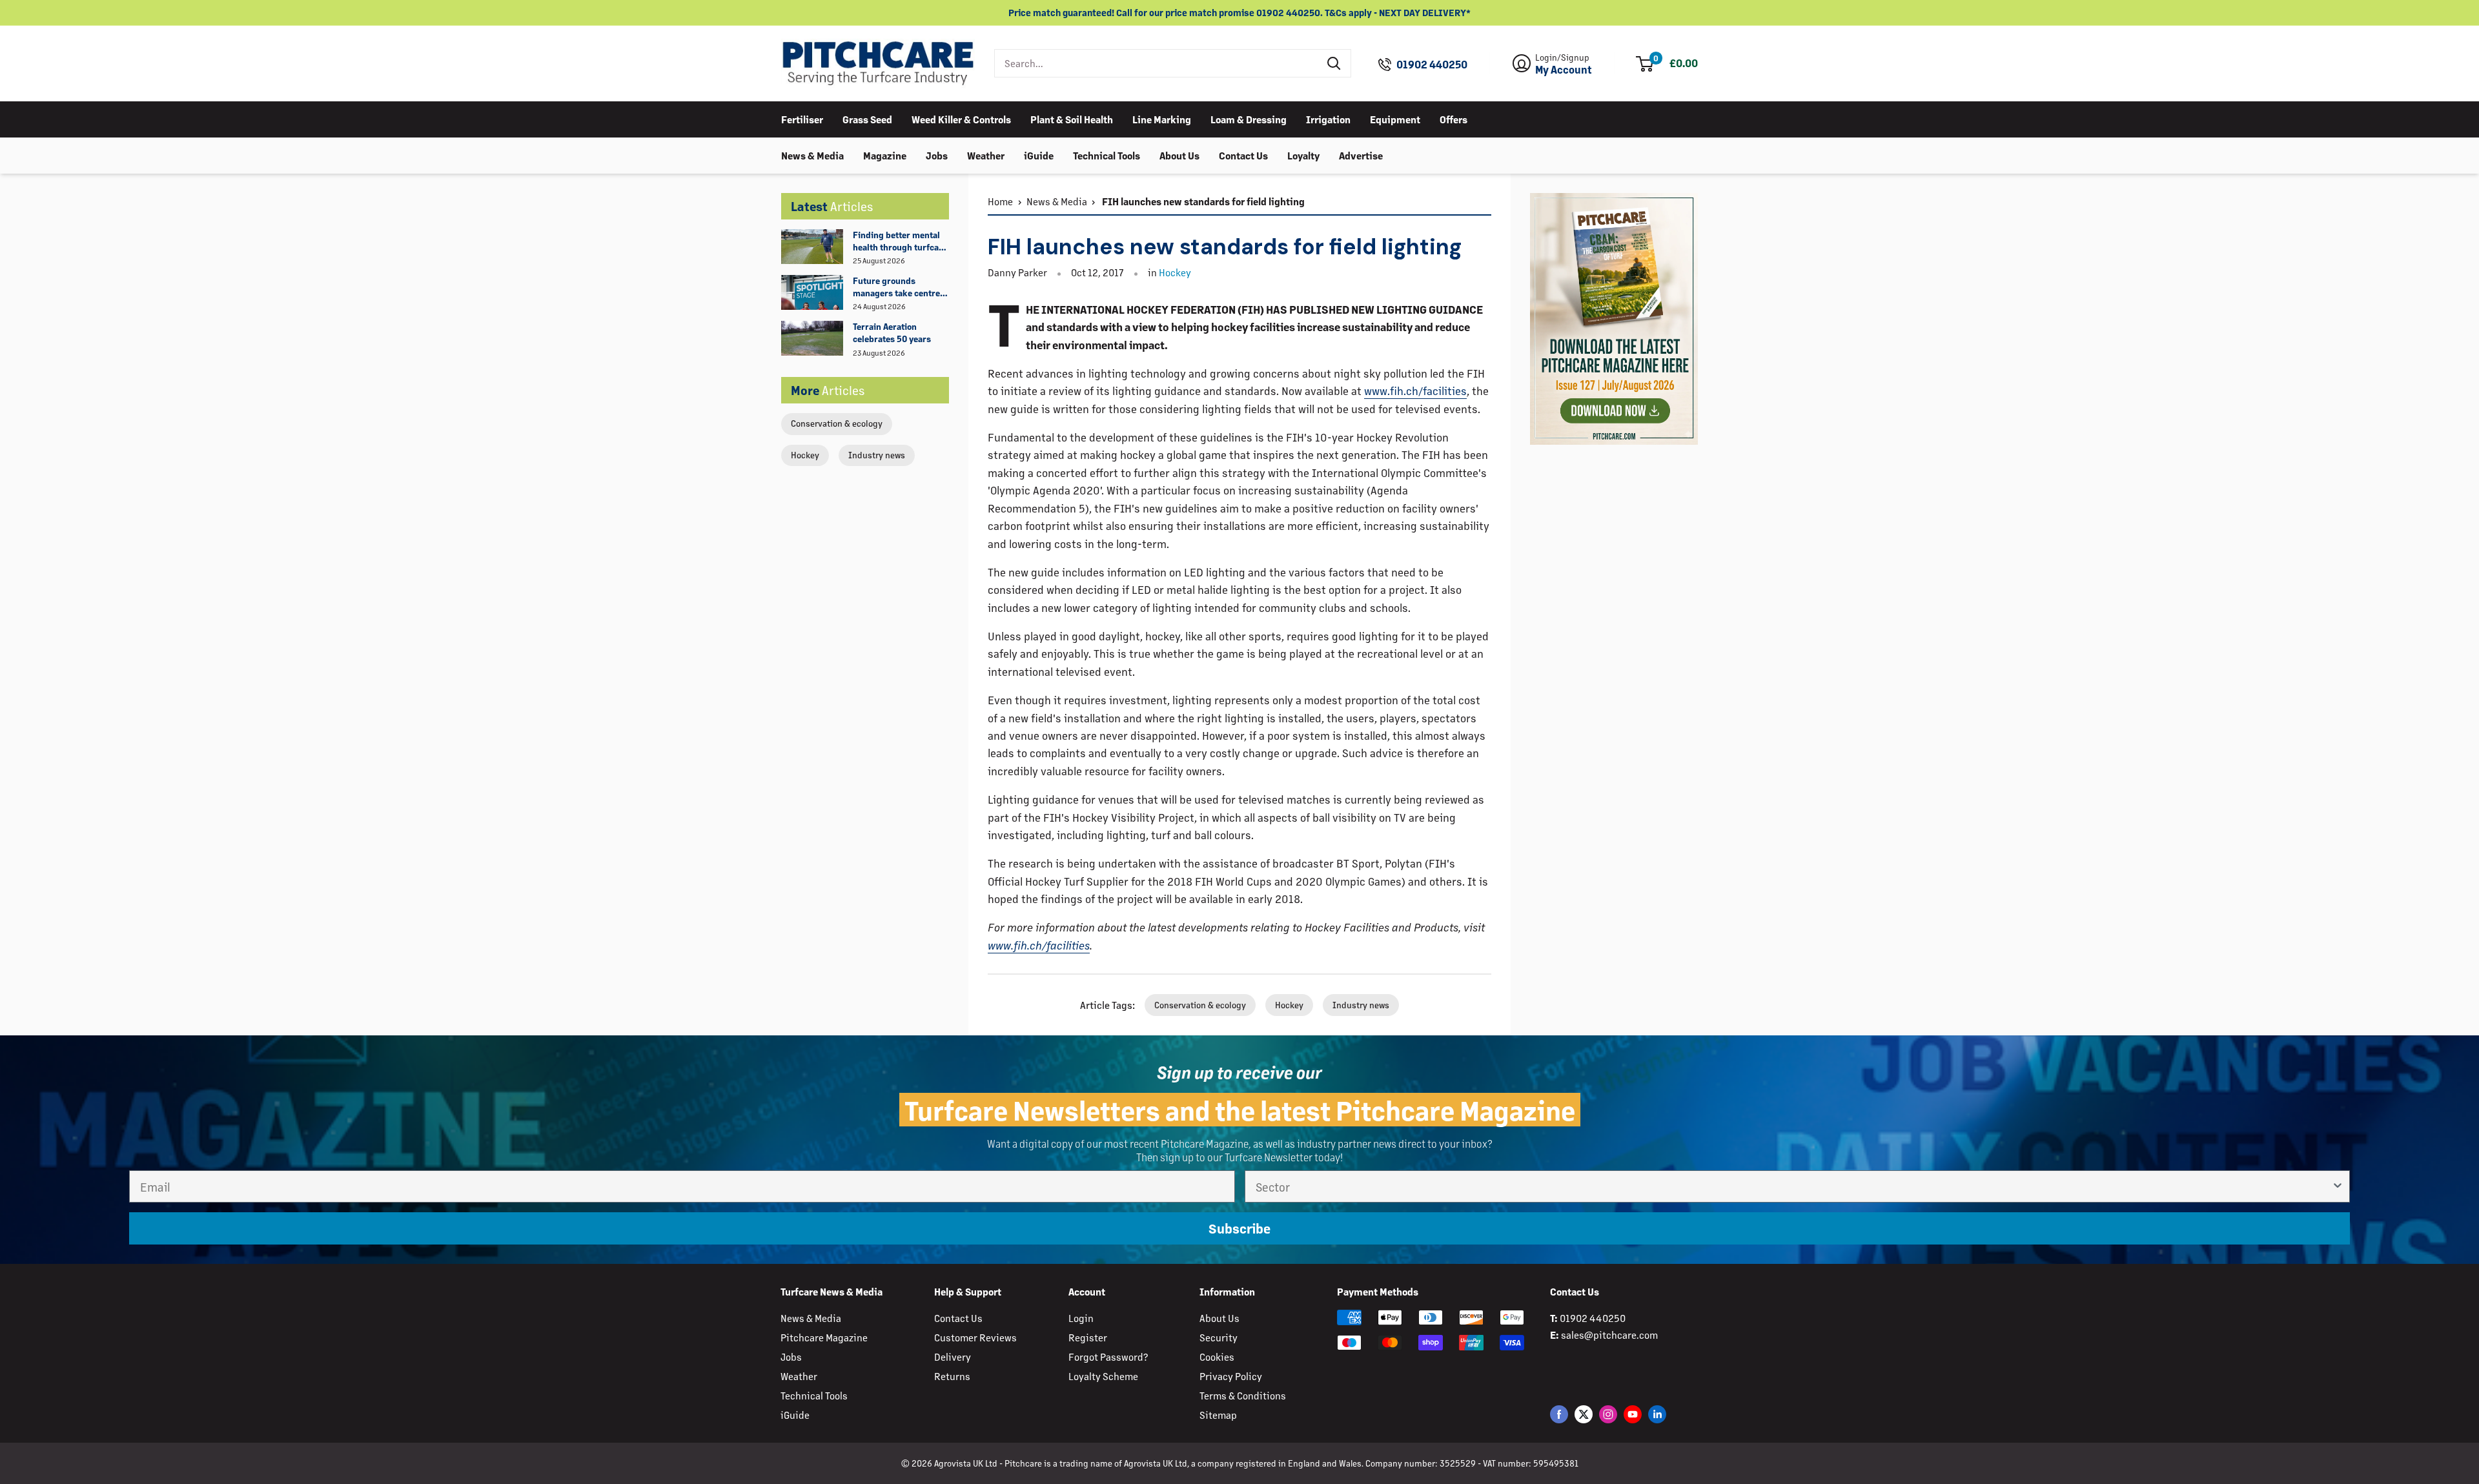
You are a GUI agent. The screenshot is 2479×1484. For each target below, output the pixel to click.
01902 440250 (1432, 65)
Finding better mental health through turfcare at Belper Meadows (900, 241)
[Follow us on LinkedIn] (1657, 1414)
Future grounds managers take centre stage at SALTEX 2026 (896, 287)
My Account (1564, 70)
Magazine (885, 155)
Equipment (1395, 118)
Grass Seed (867, 118)
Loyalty (1303, 155)
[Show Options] (2338, 1186)
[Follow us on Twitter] (1584, 1414)
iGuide (1039, 155)
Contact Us (1243, 155)
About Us (1179, 155)
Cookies (1217, 1357)
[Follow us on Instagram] (1608, 1414)
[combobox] (1157, 63)
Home (1000, 201)
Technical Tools (1107, 155)
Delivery (953, 1357)
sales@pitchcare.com (1609, 1335)
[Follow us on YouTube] (1633, 1414)
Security (1219, 1337)
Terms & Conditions (1243, 1395)
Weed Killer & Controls (961, 118)
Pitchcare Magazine (824, 1337)
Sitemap (1218, 1415)
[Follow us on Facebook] (1559, 1414)
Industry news (877, 455)
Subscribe (1239, 1228)
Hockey (805, 455)
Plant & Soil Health (1072, 118)
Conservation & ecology (837, 423)
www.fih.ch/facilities (1415, 391)
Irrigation (1328, 118)
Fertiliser (802, 118)
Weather (986, 155)
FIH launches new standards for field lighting (1202, 201)
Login (1081, 1318)
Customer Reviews (975, 1337)
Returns (952, 1376)
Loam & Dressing (1249, 118)
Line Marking (1162, 118)
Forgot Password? (1108, 1357)
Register (1088, 1337)
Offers (1454, 118)
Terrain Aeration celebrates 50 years (892, 332)
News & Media (812, 155)
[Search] (1334, 63)
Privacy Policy (1231, 1376)
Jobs (937, 155)
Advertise (1361, 155)
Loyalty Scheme (1103, 1376)
